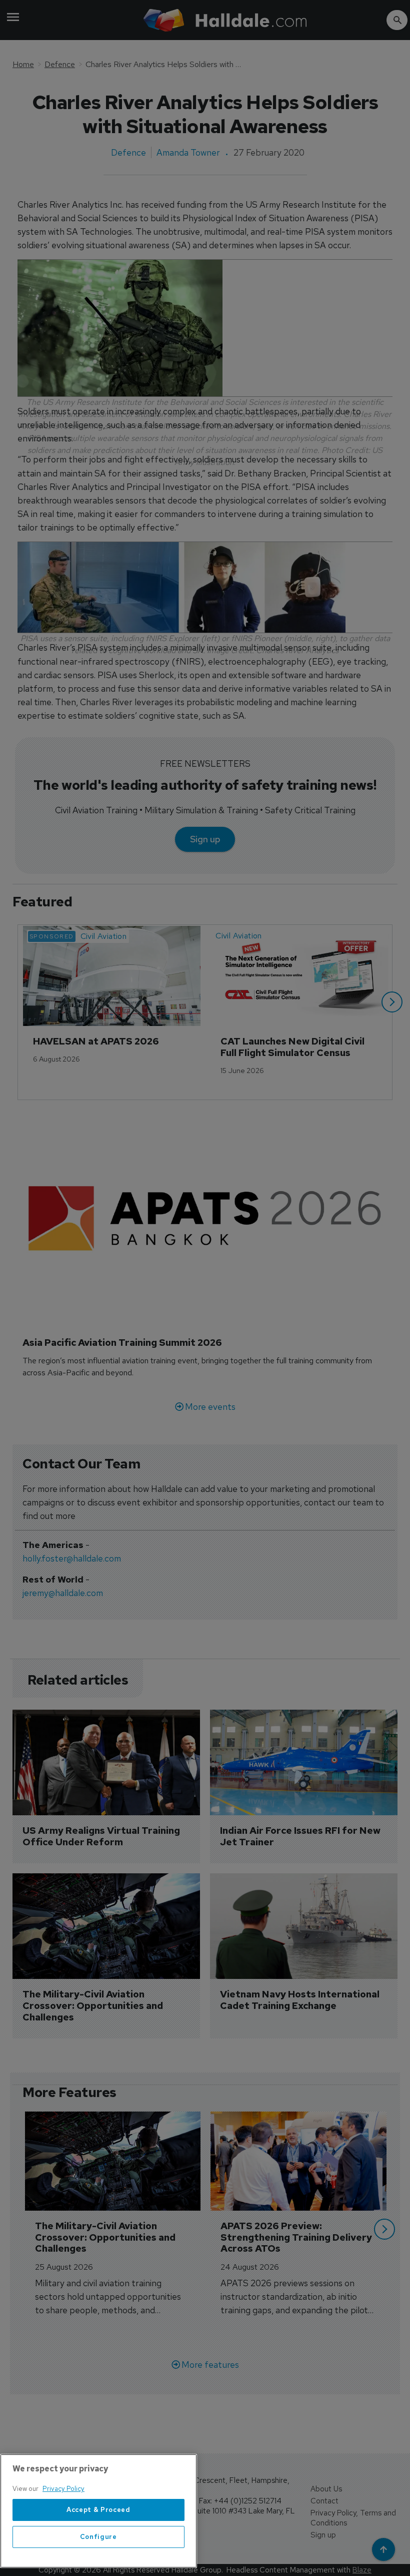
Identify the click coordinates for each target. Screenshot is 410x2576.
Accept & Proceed (98, 2510)
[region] (98, 2511)
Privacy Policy (63, 2489)
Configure (98, 2537)
